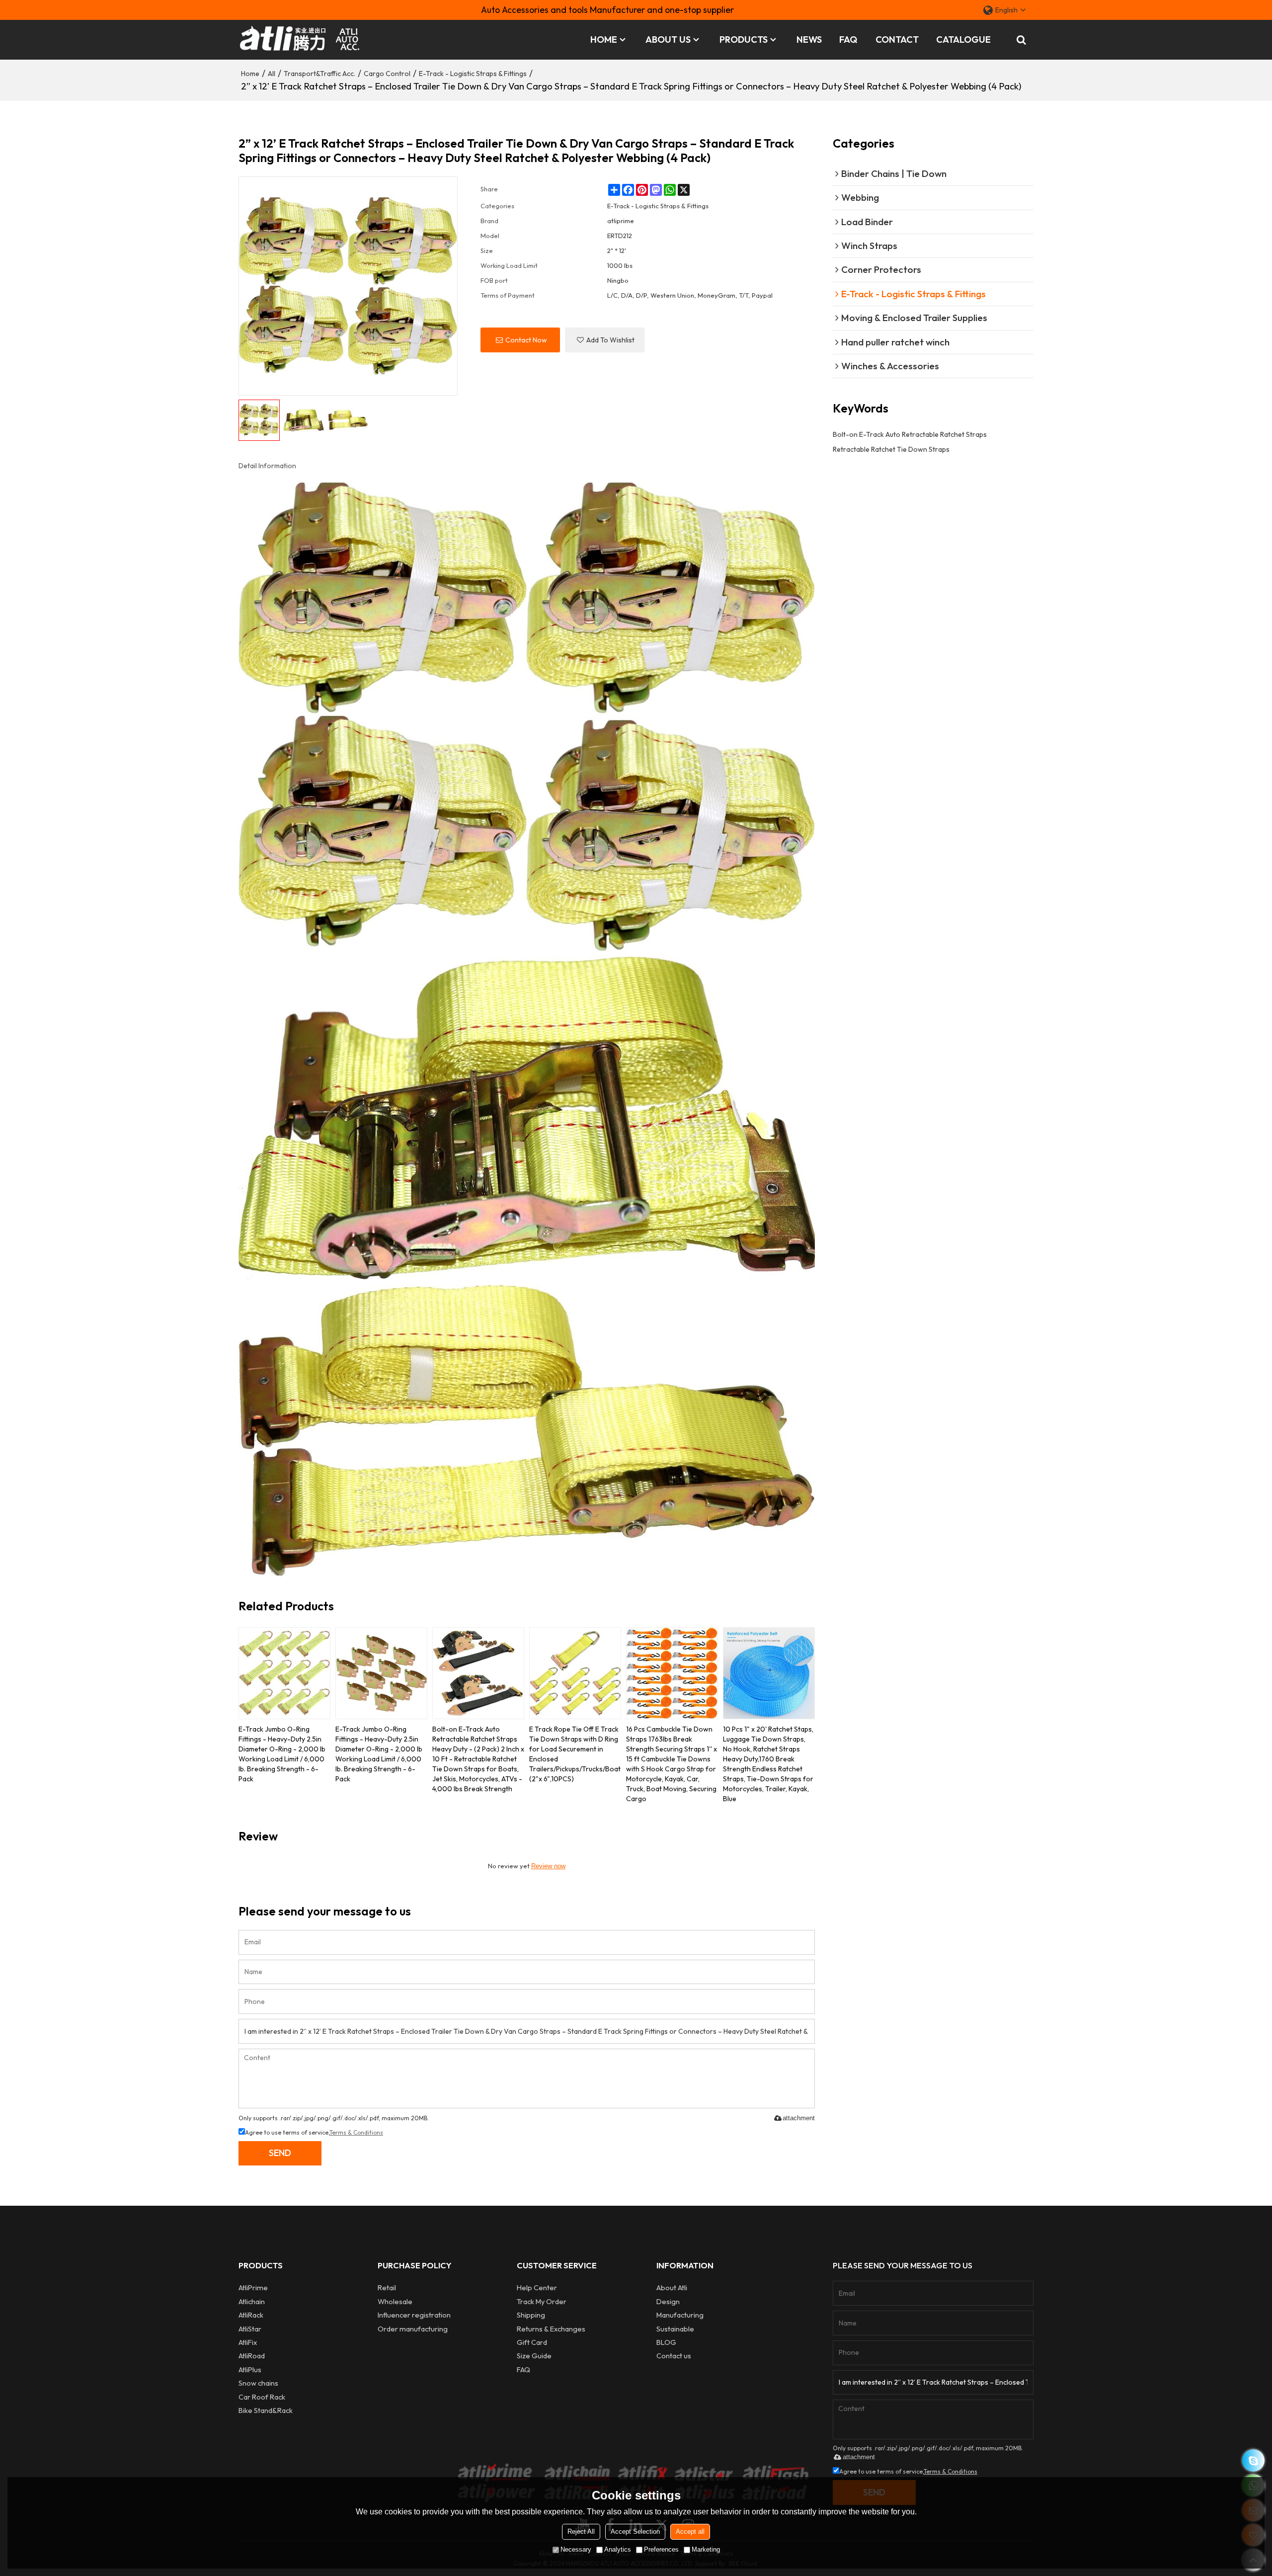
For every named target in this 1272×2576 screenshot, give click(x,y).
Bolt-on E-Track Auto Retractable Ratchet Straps (910, 434)
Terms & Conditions (356, 2132)
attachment (799, 2118)
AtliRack (251, 2315)
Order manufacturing (413, 2329)
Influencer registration (414, 2315)
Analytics (618, 2549)
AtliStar (250, 2329)
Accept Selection (635, 2532)
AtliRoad (252, 2356)
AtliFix (248, 2342)
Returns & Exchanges (551, 2329)
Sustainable (675, 2329)
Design (668, 2301)
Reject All (581, 2532)
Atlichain (252, 2301)
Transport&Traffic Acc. (319, 74)
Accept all (690, 2532)
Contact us (674, 2356)
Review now (548, 1866)
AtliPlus (250, 2369)
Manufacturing (680, 2315)
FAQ (848, 40)
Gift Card (532, 2342)
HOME (604, 40)
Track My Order (542, 2301)
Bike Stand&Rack (266, 2410)
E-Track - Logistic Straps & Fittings (473, 74)
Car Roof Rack (262, 2397)
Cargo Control (387, 74)
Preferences (661, 2549)
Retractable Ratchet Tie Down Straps (891, 449)
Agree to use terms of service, (314, 2132)
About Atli (672, 2287)
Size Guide (534, 2356)
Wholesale (395, 2301)
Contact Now (526, 340)
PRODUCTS (744, 40)
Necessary (576, 2549)
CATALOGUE (963, 40)
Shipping (531, 2315)
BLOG (666, 2342)
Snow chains (258, 2383)
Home (250, 74)
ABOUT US (668, 40)
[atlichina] (1253, 2460)
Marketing (706, 2549)
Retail (387, 2287)
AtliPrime (253, 2287)
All (272, 74)
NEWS (809, 40)
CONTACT (897, 40)
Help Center (537, 2287)
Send (280, 2153)
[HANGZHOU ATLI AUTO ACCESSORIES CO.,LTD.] (301, 40)
